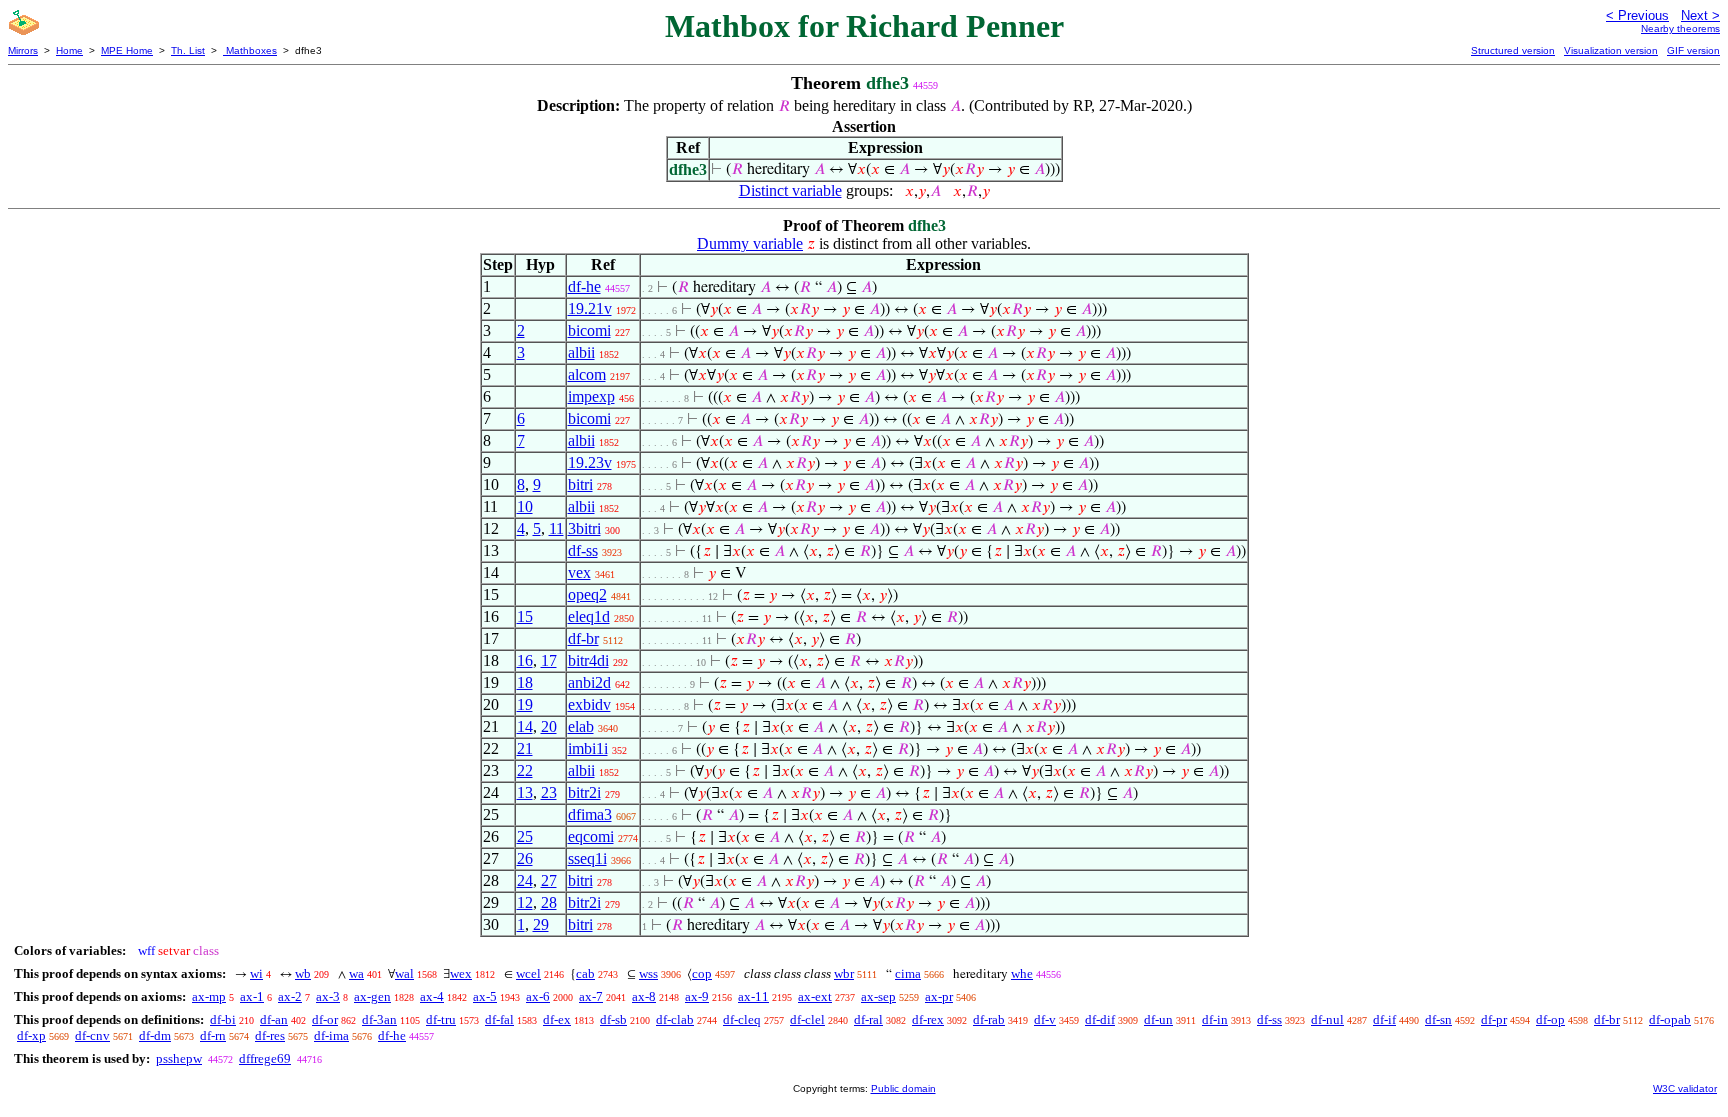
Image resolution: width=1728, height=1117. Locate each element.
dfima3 (590, 814)
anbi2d (589, 682)
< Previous (1637, 15)
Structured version (1513, 50)
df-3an (379, 1019)
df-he (584, 286)
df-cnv (92, 1035)
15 (525, 616)
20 (549, 726)
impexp (591, 396)
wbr (844, 973)
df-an (274, 1019)
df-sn (1438, 1019)
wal (404, 973)
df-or (325, 1019)
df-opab (1670, 1019)
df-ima (331, 1035)
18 (525, 682)
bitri (580, 484)
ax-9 (697, 996)
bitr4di (588, 660)
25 (525, 836)
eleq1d (589, 616)
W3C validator (1685, 1088)
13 (525, 792)
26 (525, 858)
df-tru (441, 1019)
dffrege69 (265, 1058)
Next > (1700, 15)
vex (579, 572)
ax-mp (209, 996)
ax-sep (878, 996)
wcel (528, 973)
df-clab (675, 1019)
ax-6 (538, 996)
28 (549, 902)
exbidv (589, 704)
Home (69, 50)
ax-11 (753, 996)
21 (525, 748)
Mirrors (23, 50)
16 (525, 660)
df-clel (807, 1019)
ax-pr (939, 996)
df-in (1215, 1019)
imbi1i (588, 748)
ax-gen (372, 996)
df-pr (1494, 1019)
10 (525, 506)
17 (549, 660)
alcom (587, 374)
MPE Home (127, 50)
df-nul (1327, 1019)
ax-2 (290, 996)
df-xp (31, 1035)
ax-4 (432, 996)
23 (549, 792)
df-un (1158, 1019)
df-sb (613, 1019)
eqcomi (591, 836)
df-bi (223, 1019)
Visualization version (1611, 50)
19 (525, 704)
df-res (270, 1035)
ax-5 (485, 996)
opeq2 (587, 594)
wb (303, 973)
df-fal (499, 1019)
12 (525, 902)
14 (525, 726)
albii (581, 352)
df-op (1550, 1019)
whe (1022, 973)
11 (556, 528)
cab (585, 973)
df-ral (868, 1019)
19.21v (590, 308)
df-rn (213, 1035)
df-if (1384, 1019)
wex (461, 973)
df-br (583, 638)
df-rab (989, 1019)
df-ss (583, 550)
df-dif (1100, 1019)
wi (256, 973)
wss (648, 973)
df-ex (557, 1019)
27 (549, 880)
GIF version (1693, 50)
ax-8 (644, 996)
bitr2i (584, 792)
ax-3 (328, 996)
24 (525, 880)
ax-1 (252, 996)
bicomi (589, 330)
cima (908, 973)
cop (702, 973)
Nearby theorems (1680, 28)
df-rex (928, 1019)
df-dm (155, 1035)
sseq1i (587, 858)
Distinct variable (790, 190)
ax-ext (815, 996)
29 (541, 924)
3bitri (584, 528)
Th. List (188, 50)
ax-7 (591, 996)
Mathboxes (250, 50)
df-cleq (742, 1019)
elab (581, 726)
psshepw (179, 1058)
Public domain (903, 1088)
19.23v (590, 462)
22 (525, 770)
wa (356, 973)
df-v (1045, 1019)
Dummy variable (750, 243)
